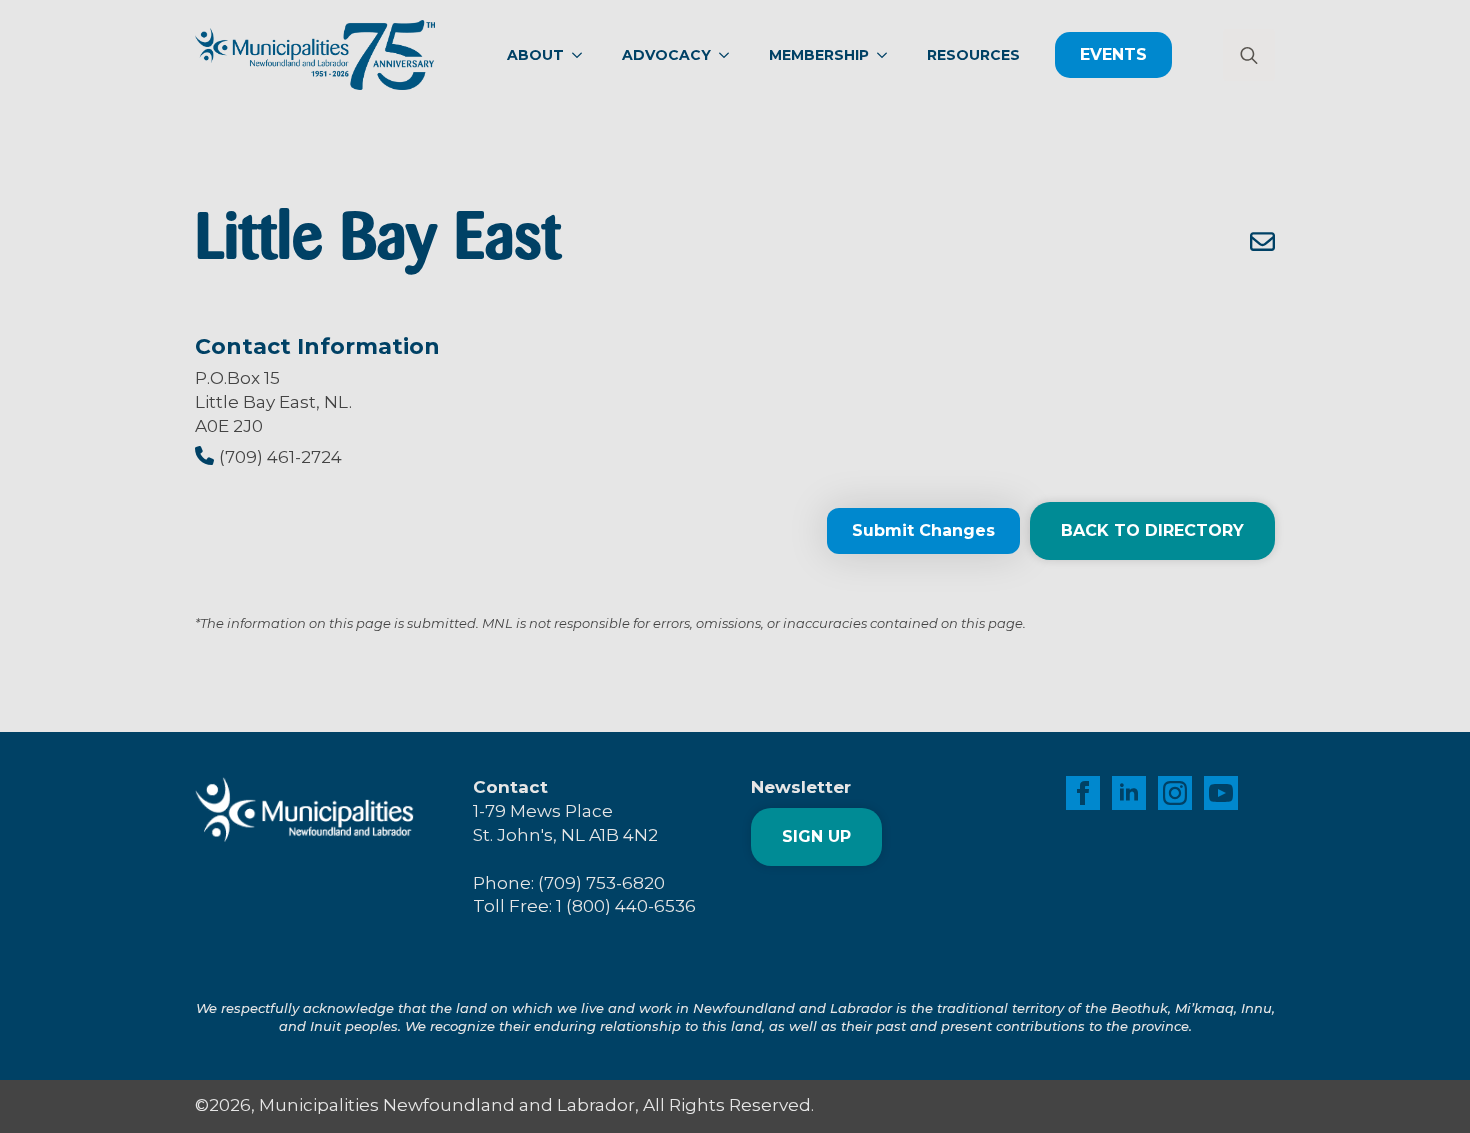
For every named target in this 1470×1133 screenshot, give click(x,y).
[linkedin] (1129, 793)
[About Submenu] (583, 55)
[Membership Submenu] (888, 55)
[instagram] (1175, 793)
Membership (819, 55)
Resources (973, 55)
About (535, 55)
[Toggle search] (1249, 55)
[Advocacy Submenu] (730, 55)
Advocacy (666, 55)
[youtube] (1221, 793)
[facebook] (1083, 793)
